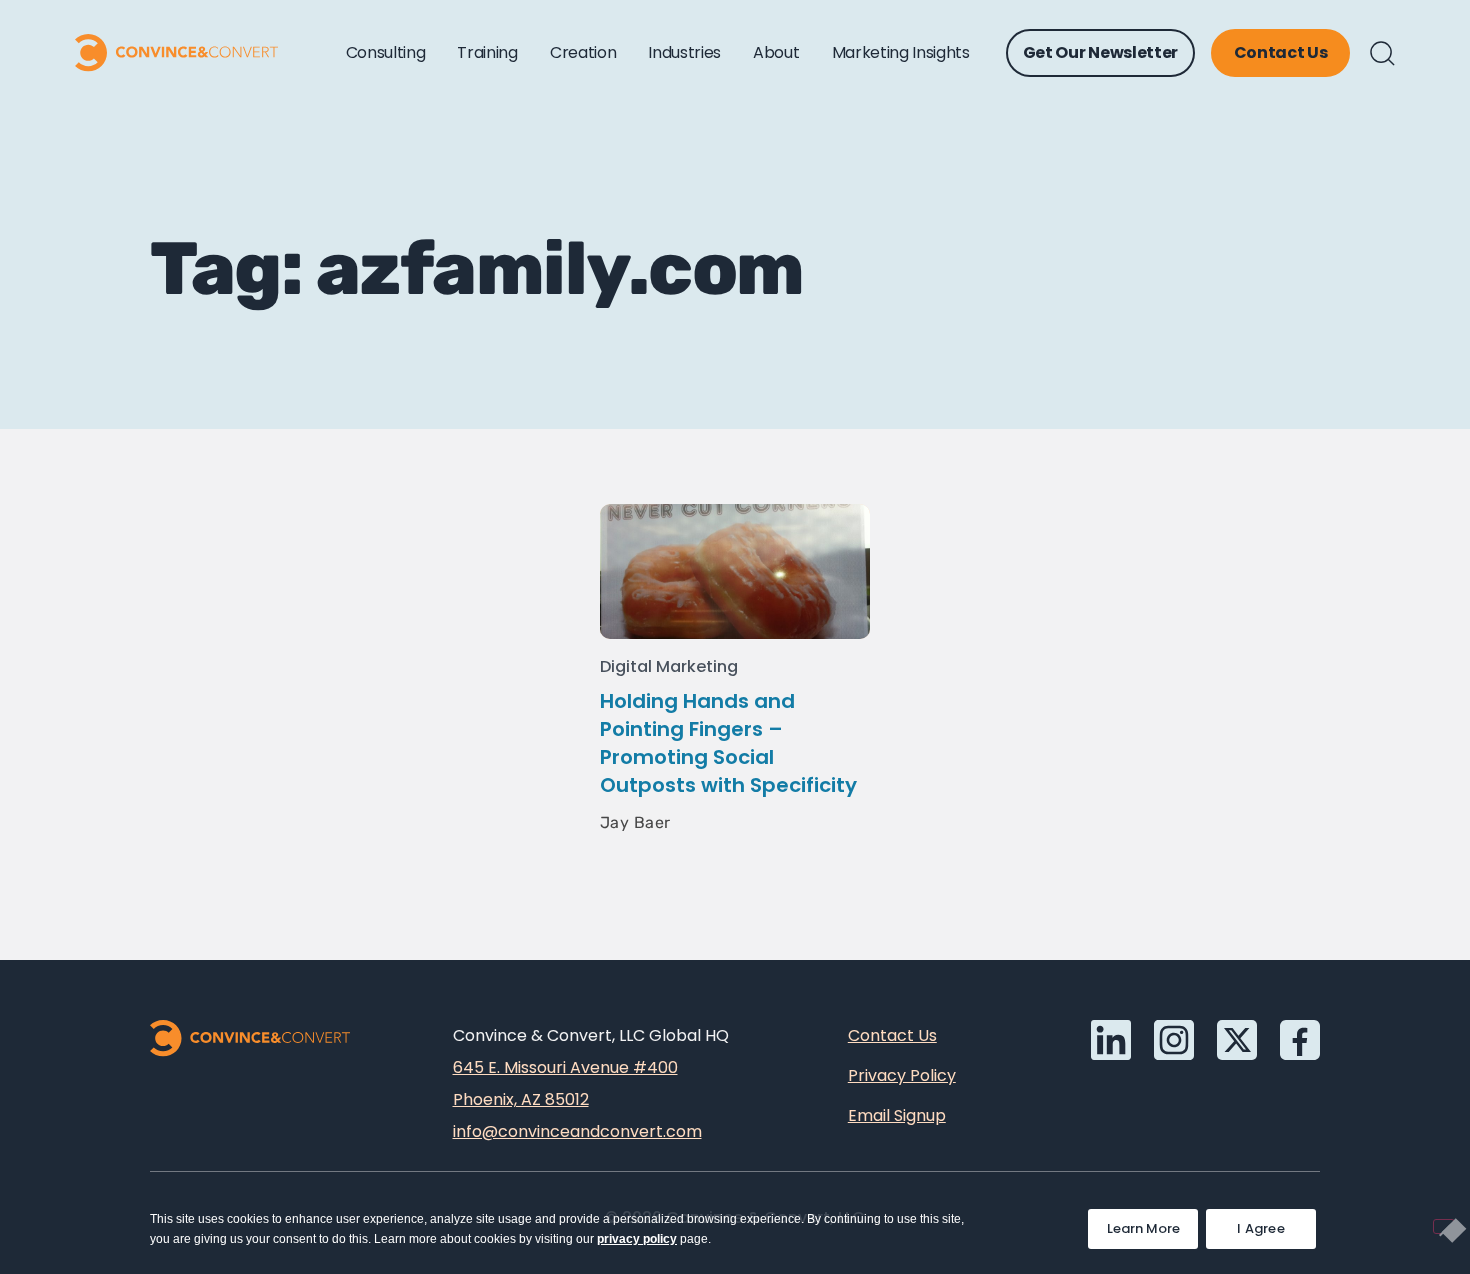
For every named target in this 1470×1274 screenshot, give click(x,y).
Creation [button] (583, 52)
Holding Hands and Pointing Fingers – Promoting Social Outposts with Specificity (728, 743)
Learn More (1152, 1223)
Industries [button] (684, 52)
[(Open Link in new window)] (1300, 1040)
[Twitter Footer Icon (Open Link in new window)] (1237, 1040)
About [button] (776, 52)
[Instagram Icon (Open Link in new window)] (1174, 1040)
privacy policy (637, 1239)
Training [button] (487, 52)
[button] (1382, 53)
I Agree (1261, 1228)
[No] (1444, 1226)
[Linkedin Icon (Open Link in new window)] (1111, 1040)
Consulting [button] (386, 52)
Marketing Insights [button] (901, 52)
